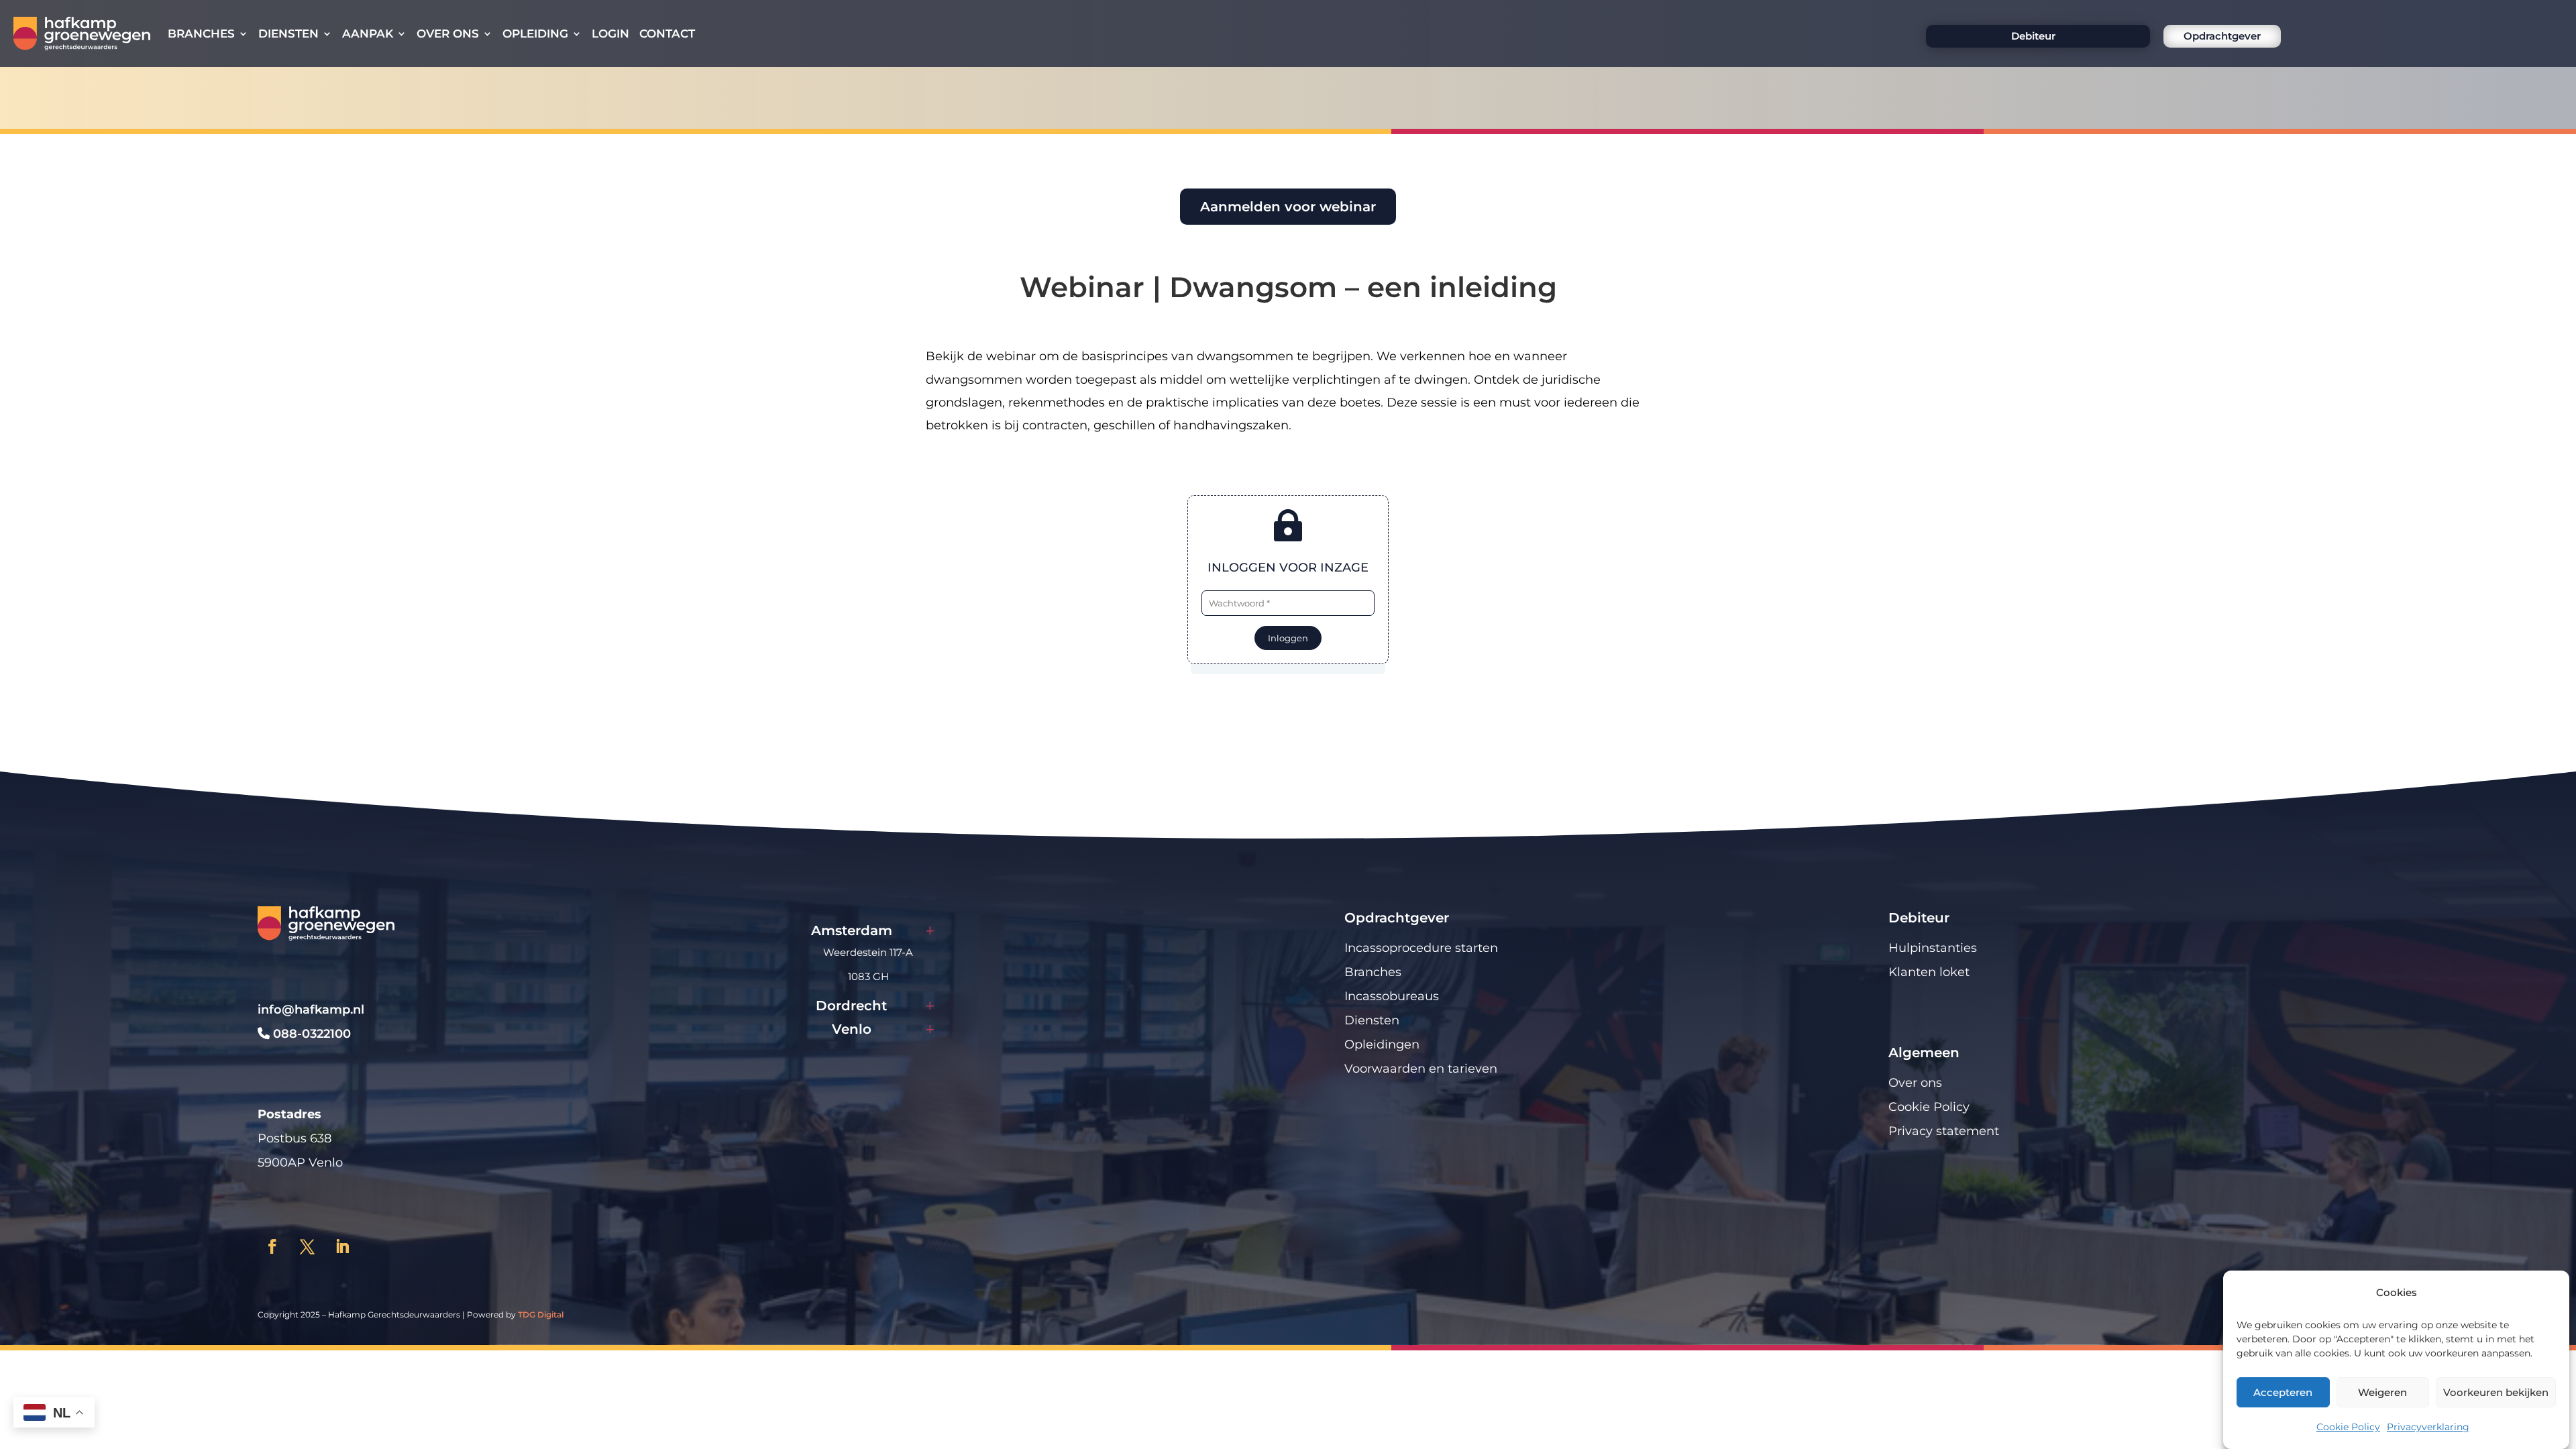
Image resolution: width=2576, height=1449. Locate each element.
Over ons (448, 34)
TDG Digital (541, 1314)
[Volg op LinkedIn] (342, 1246)
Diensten (288, 34)
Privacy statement (1944, 1131)
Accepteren (2283, 1392)
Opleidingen (1382, 1044)
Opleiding (535, 34)
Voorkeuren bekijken (2496, 1392)
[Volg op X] (307, 1246)
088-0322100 (310, 1034)
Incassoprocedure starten (1421, 948)
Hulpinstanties (1933, 948)
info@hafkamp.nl (311, 1010)
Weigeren (2382, 1392)
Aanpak (368, 34)
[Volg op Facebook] (272, 1246)
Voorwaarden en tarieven (1421, 1069)
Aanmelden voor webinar (1288, 207)
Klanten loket (1929, 972)
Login (610, 34)
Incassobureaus (1392, 996)
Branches (201, 34)
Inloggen (1288, 638)
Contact (667, 34)
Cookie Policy (2348, 1427)
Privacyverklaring (2428, 1427)
